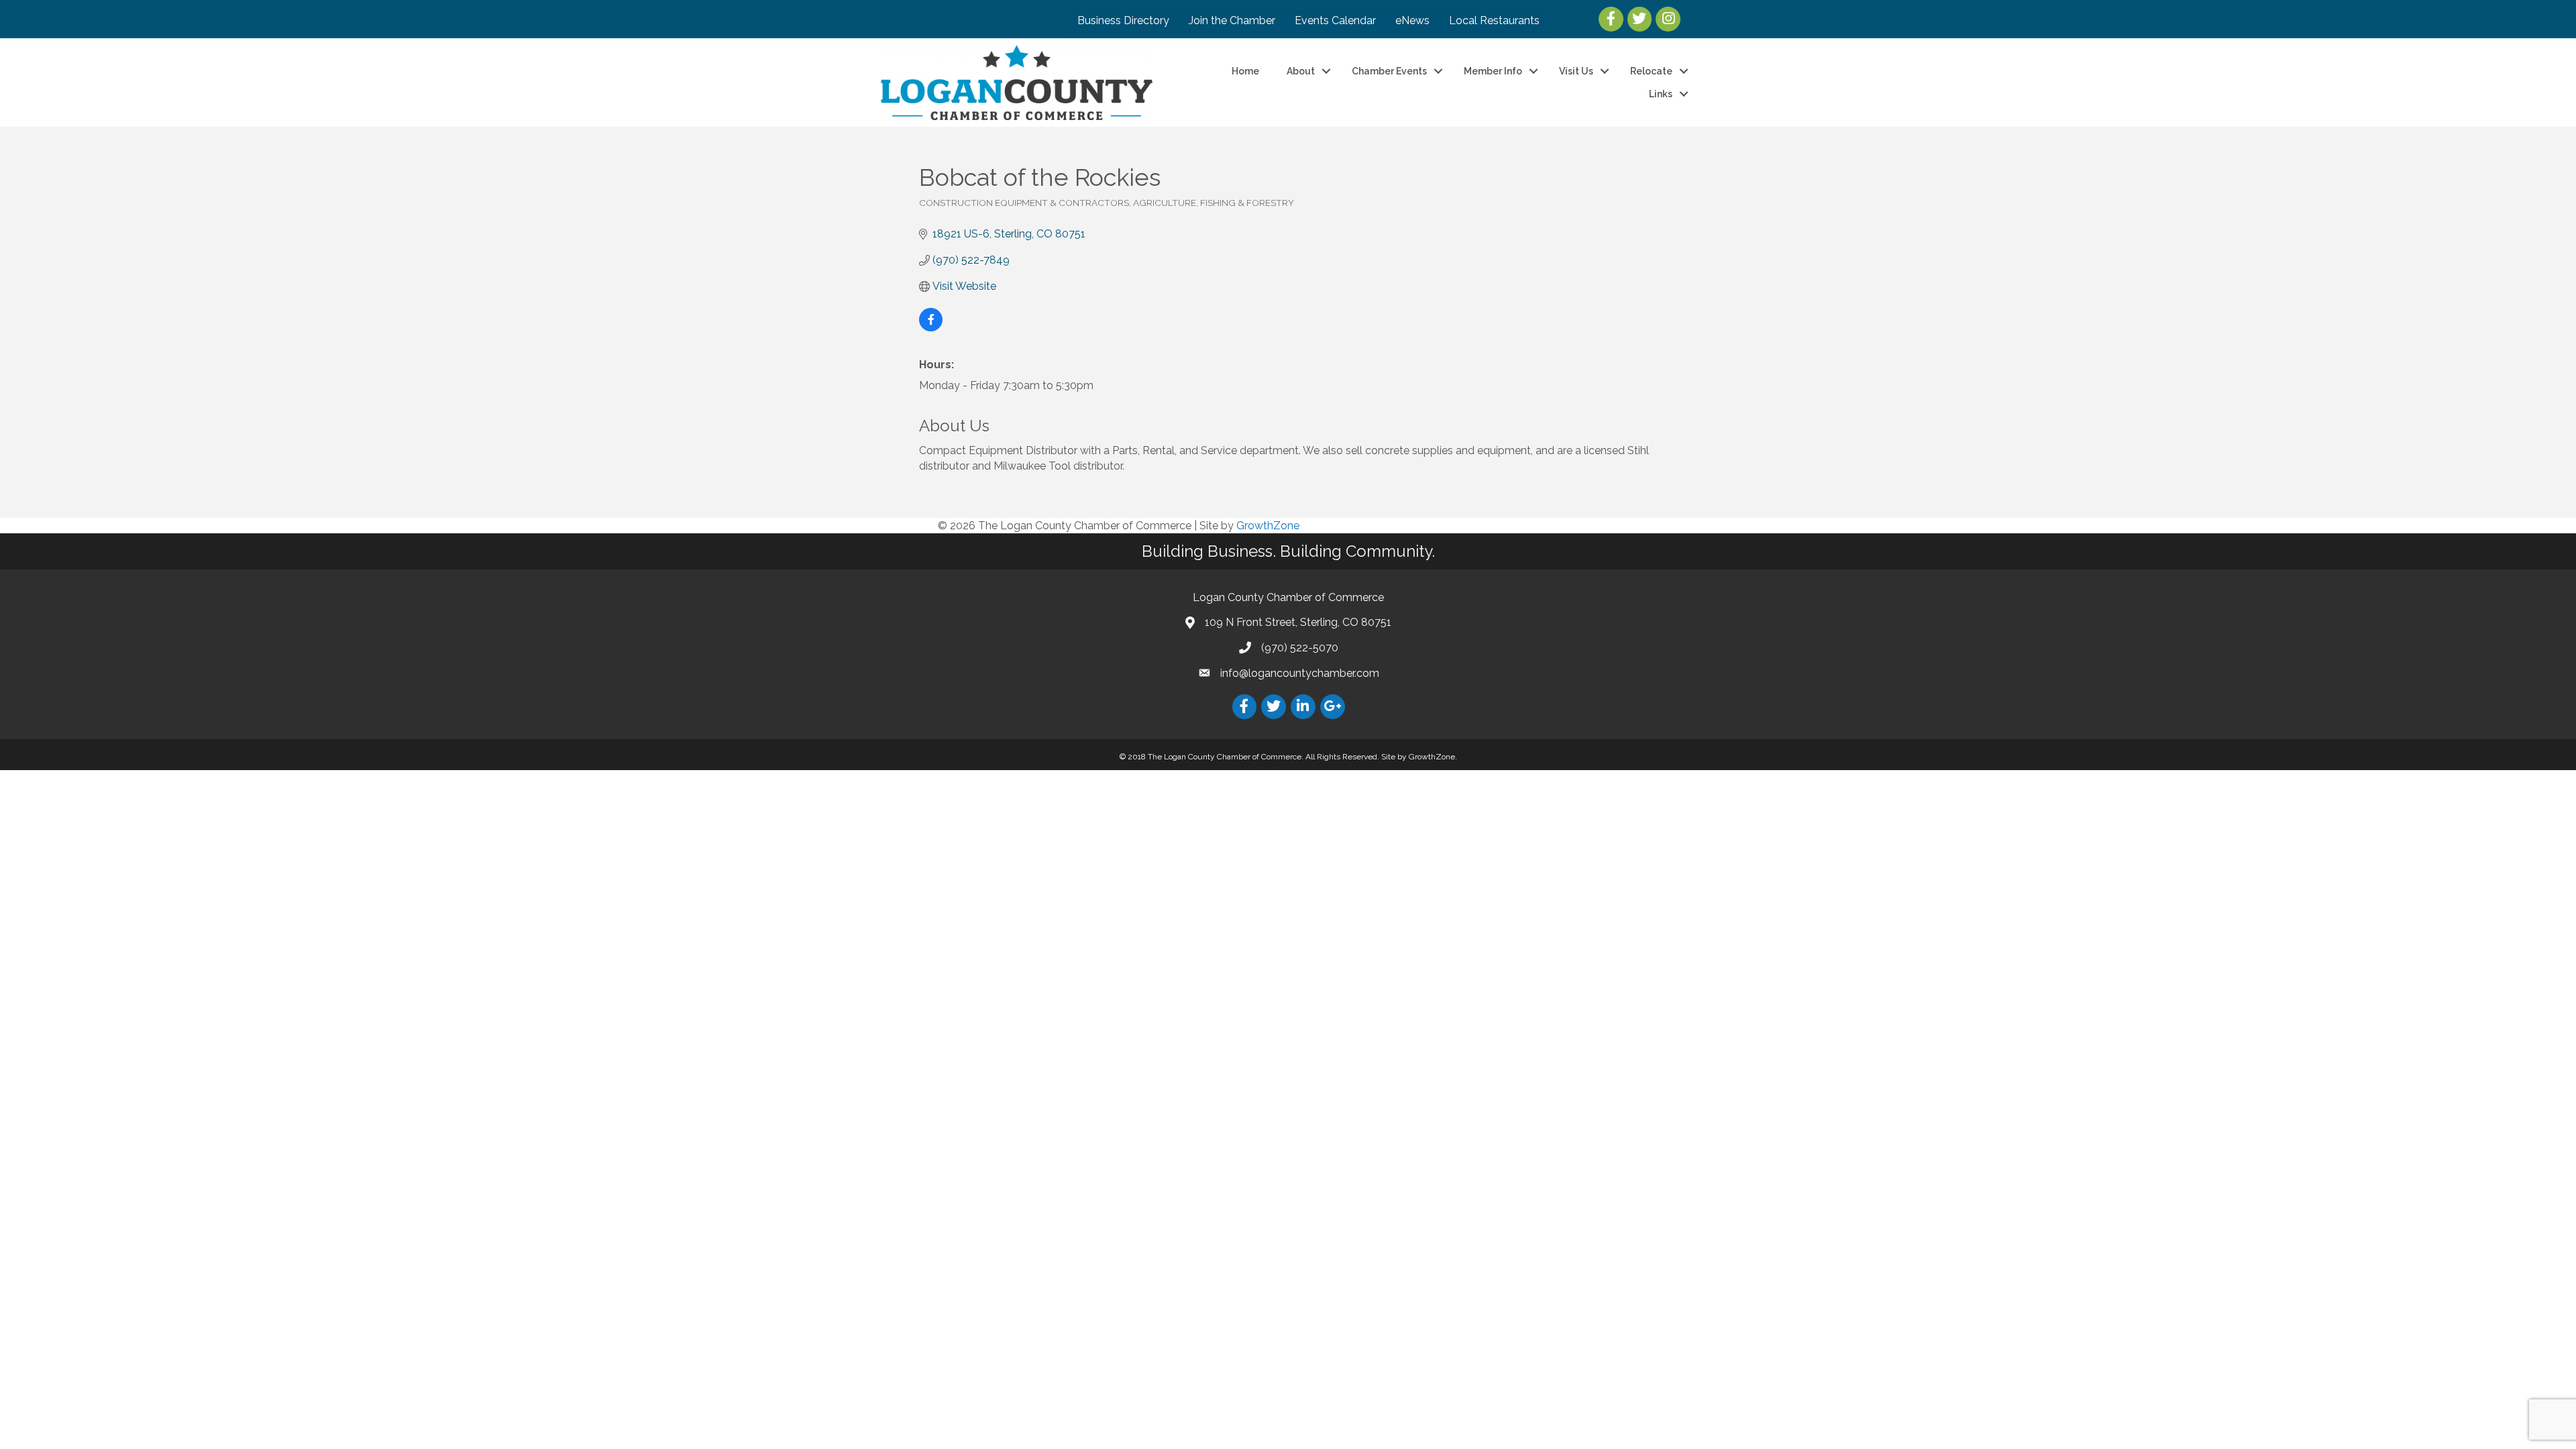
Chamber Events (1389, 71)
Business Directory (1123, 20)
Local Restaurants (1494, 20)
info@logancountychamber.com (1300, 673)
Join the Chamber (1232, 20)
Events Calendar (1335, 20)
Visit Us (1576, 71)
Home (1245, 71)
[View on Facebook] (931, 328)
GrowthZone (1268, 526)
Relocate (1651, 71)
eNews (1412, 20)
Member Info (1493, 71)
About (1301, 71)
